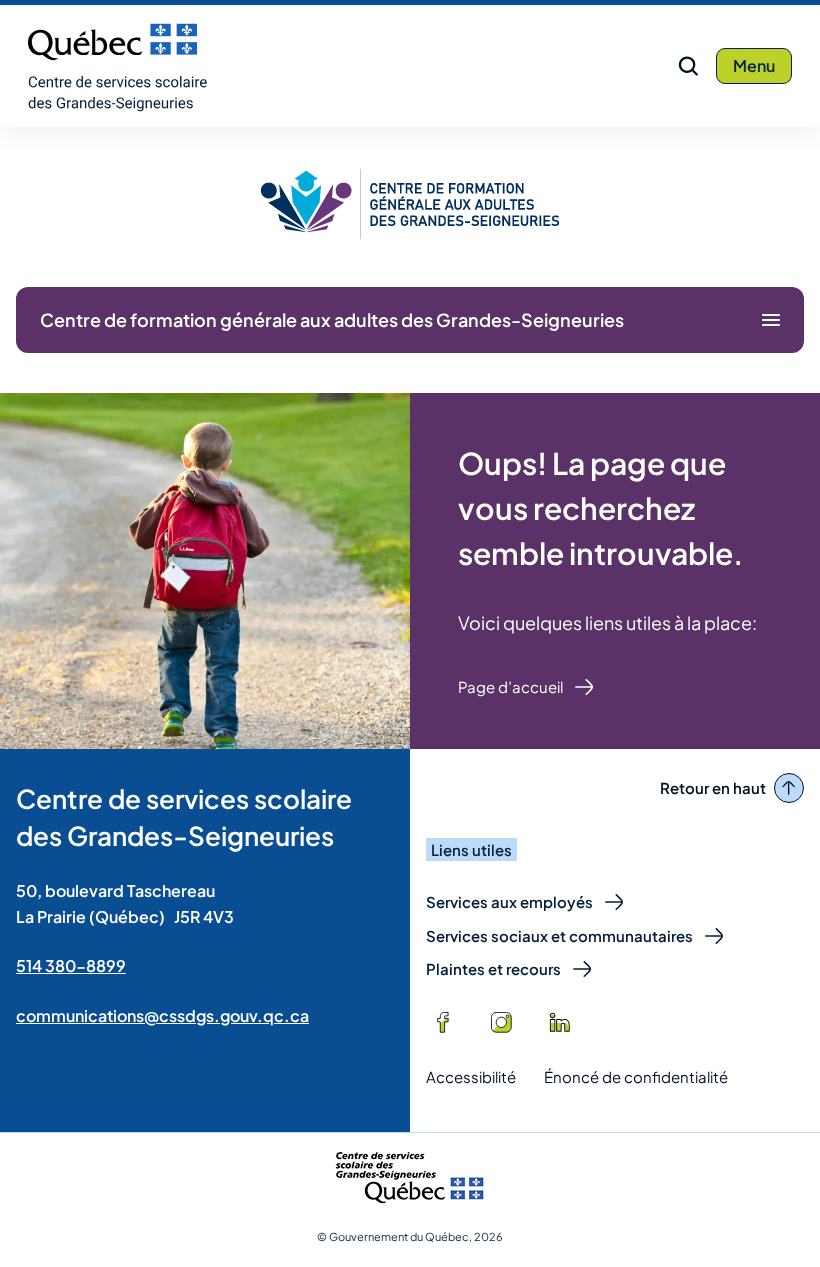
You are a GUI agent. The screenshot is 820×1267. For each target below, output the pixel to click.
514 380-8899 (71, 965)
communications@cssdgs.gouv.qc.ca (162, 1015)
